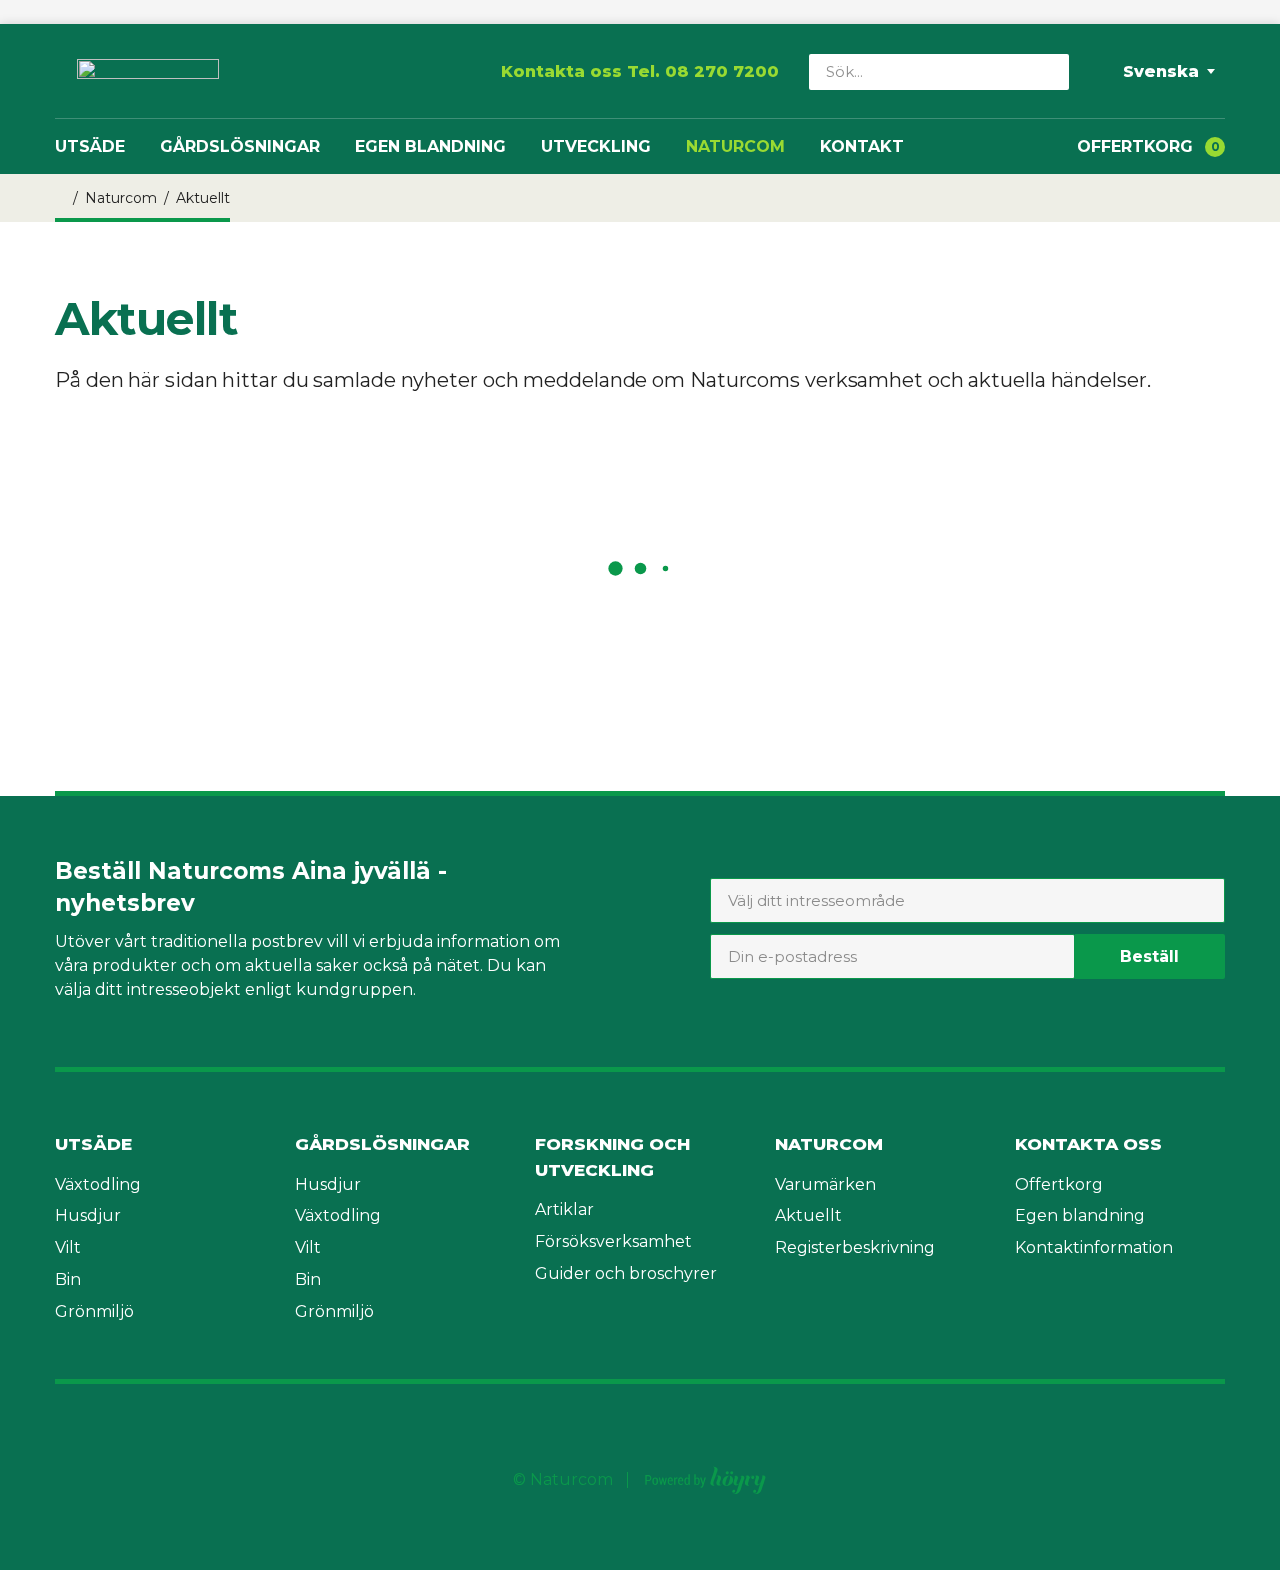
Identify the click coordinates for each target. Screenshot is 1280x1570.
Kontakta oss (1088, 1144)
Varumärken (825, 1184)
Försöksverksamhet (613, 1241)
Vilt (68, 1247)
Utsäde (90, 146)
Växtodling (98, 1184)
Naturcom (735, 146)
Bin (68, 1279)
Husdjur (88, 1215)
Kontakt (862, 146)
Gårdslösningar (240, 146)
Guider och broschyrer (626, 1273)
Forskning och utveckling (612, 1157)
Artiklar (564, 1209)
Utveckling (596, 146)
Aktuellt (808, 1215)
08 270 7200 (722, 71)
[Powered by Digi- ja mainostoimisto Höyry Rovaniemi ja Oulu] (705, 1475)
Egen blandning (430, 146)
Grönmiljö (94, 1311)
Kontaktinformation (1094, 1247)
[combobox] (967, 900)
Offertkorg (1059, 1184)
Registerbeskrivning (855, 1247)
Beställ (1149, 956)
